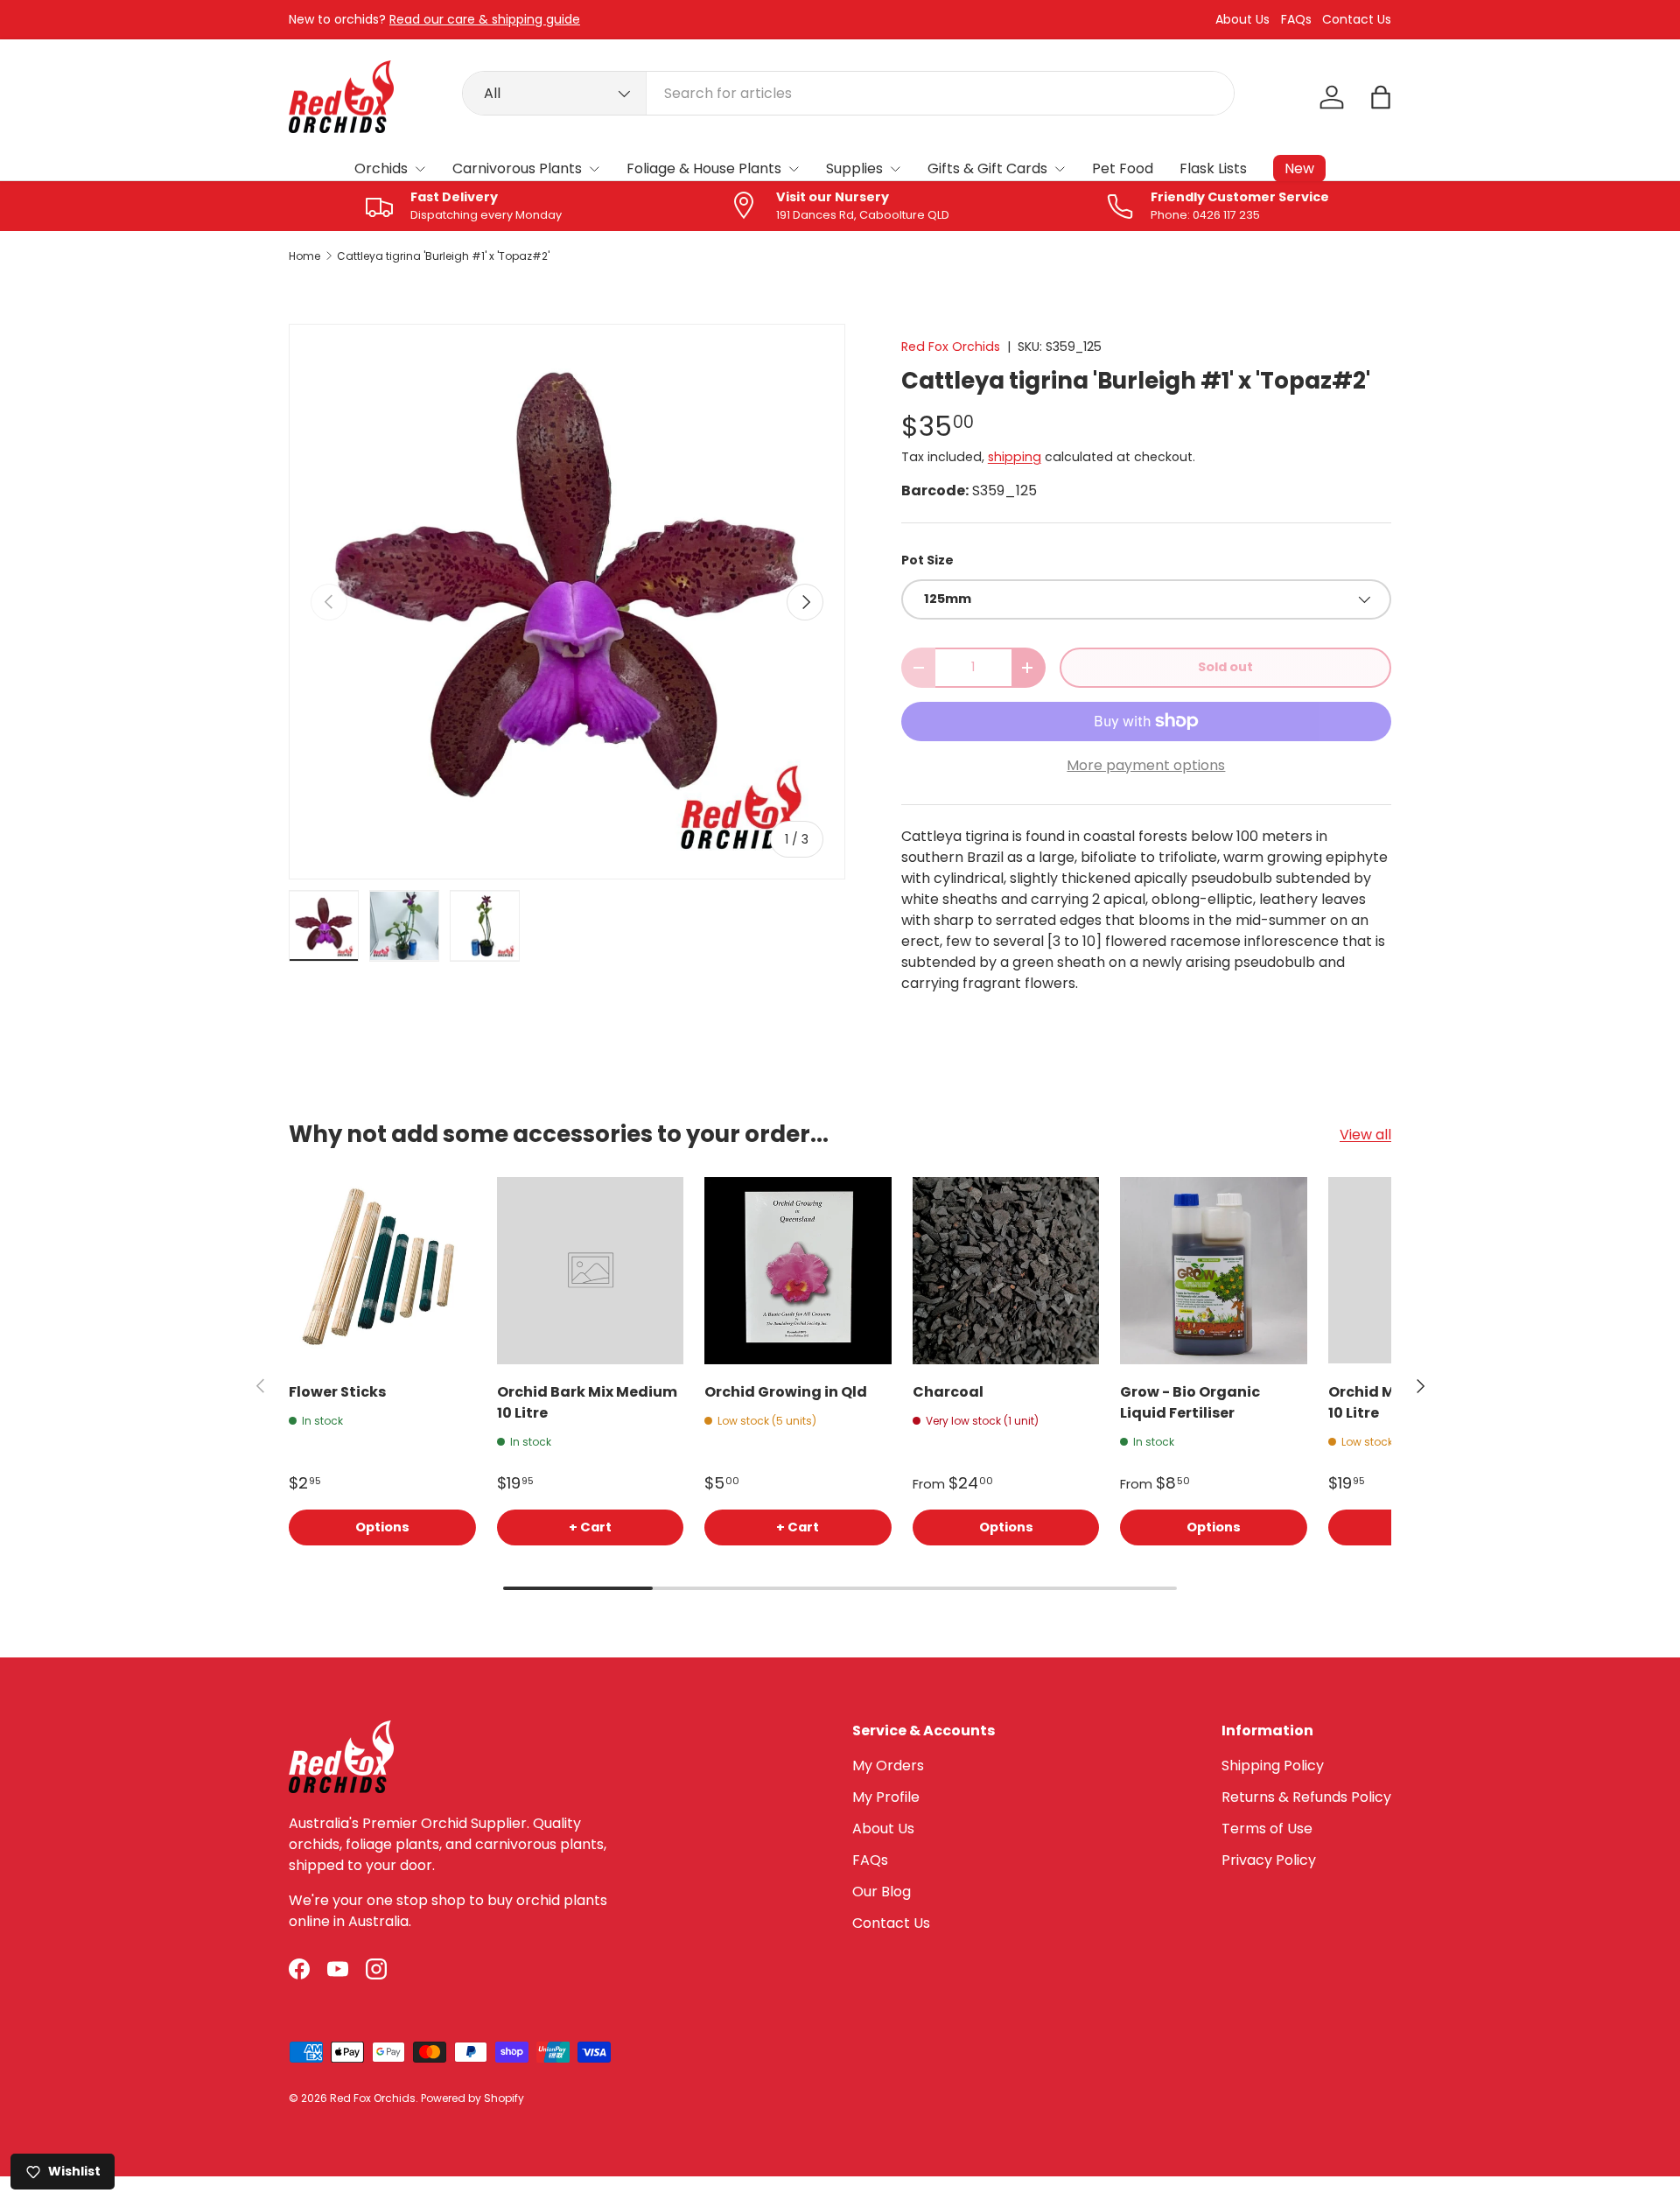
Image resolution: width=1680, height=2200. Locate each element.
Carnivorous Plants (517, 168)
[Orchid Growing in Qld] (798, 1271)
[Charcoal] (1006, 1271)
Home (304, 256)
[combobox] (848, 93)
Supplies (854, 168)
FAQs (1296, 20)
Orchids (381, 168)
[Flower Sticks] (382, 1271)
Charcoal (948, 1392)
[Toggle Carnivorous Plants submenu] (594, 169)
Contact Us (1357, 20)
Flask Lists (1213, 168)
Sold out (1225, 667)
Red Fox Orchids (951, 347)
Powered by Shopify (472, 2098)
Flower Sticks (337, 1392)
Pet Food (1123, 168)
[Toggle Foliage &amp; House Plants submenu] (794, 169)
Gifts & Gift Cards (987, 168)
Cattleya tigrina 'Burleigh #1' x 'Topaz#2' (443, 256)
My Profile (886, 1797)
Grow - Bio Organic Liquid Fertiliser (1190, 1402)
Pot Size (927, 560)
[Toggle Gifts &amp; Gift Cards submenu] (1060, 169)
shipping (1015, 457)
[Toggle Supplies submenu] (895, 169)
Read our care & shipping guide (485, 19)
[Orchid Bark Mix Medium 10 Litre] (591, 1271)
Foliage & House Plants (704, 168)
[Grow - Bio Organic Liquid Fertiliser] (1214, 1271)
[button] (1381, 97)
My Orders (888, 1766)
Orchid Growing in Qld (786, 1392)
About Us (1242, 20)
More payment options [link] (1146, 765)
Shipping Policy (1273, 1766)
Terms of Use (1267, 1829)
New (1299, 168)
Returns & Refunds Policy (1306, 1797)
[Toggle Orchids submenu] (420, 169)
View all (1365, 1135)
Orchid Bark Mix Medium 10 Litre (587, 1402)
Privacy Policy (1269, 1860)
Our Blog (882, 1892)
